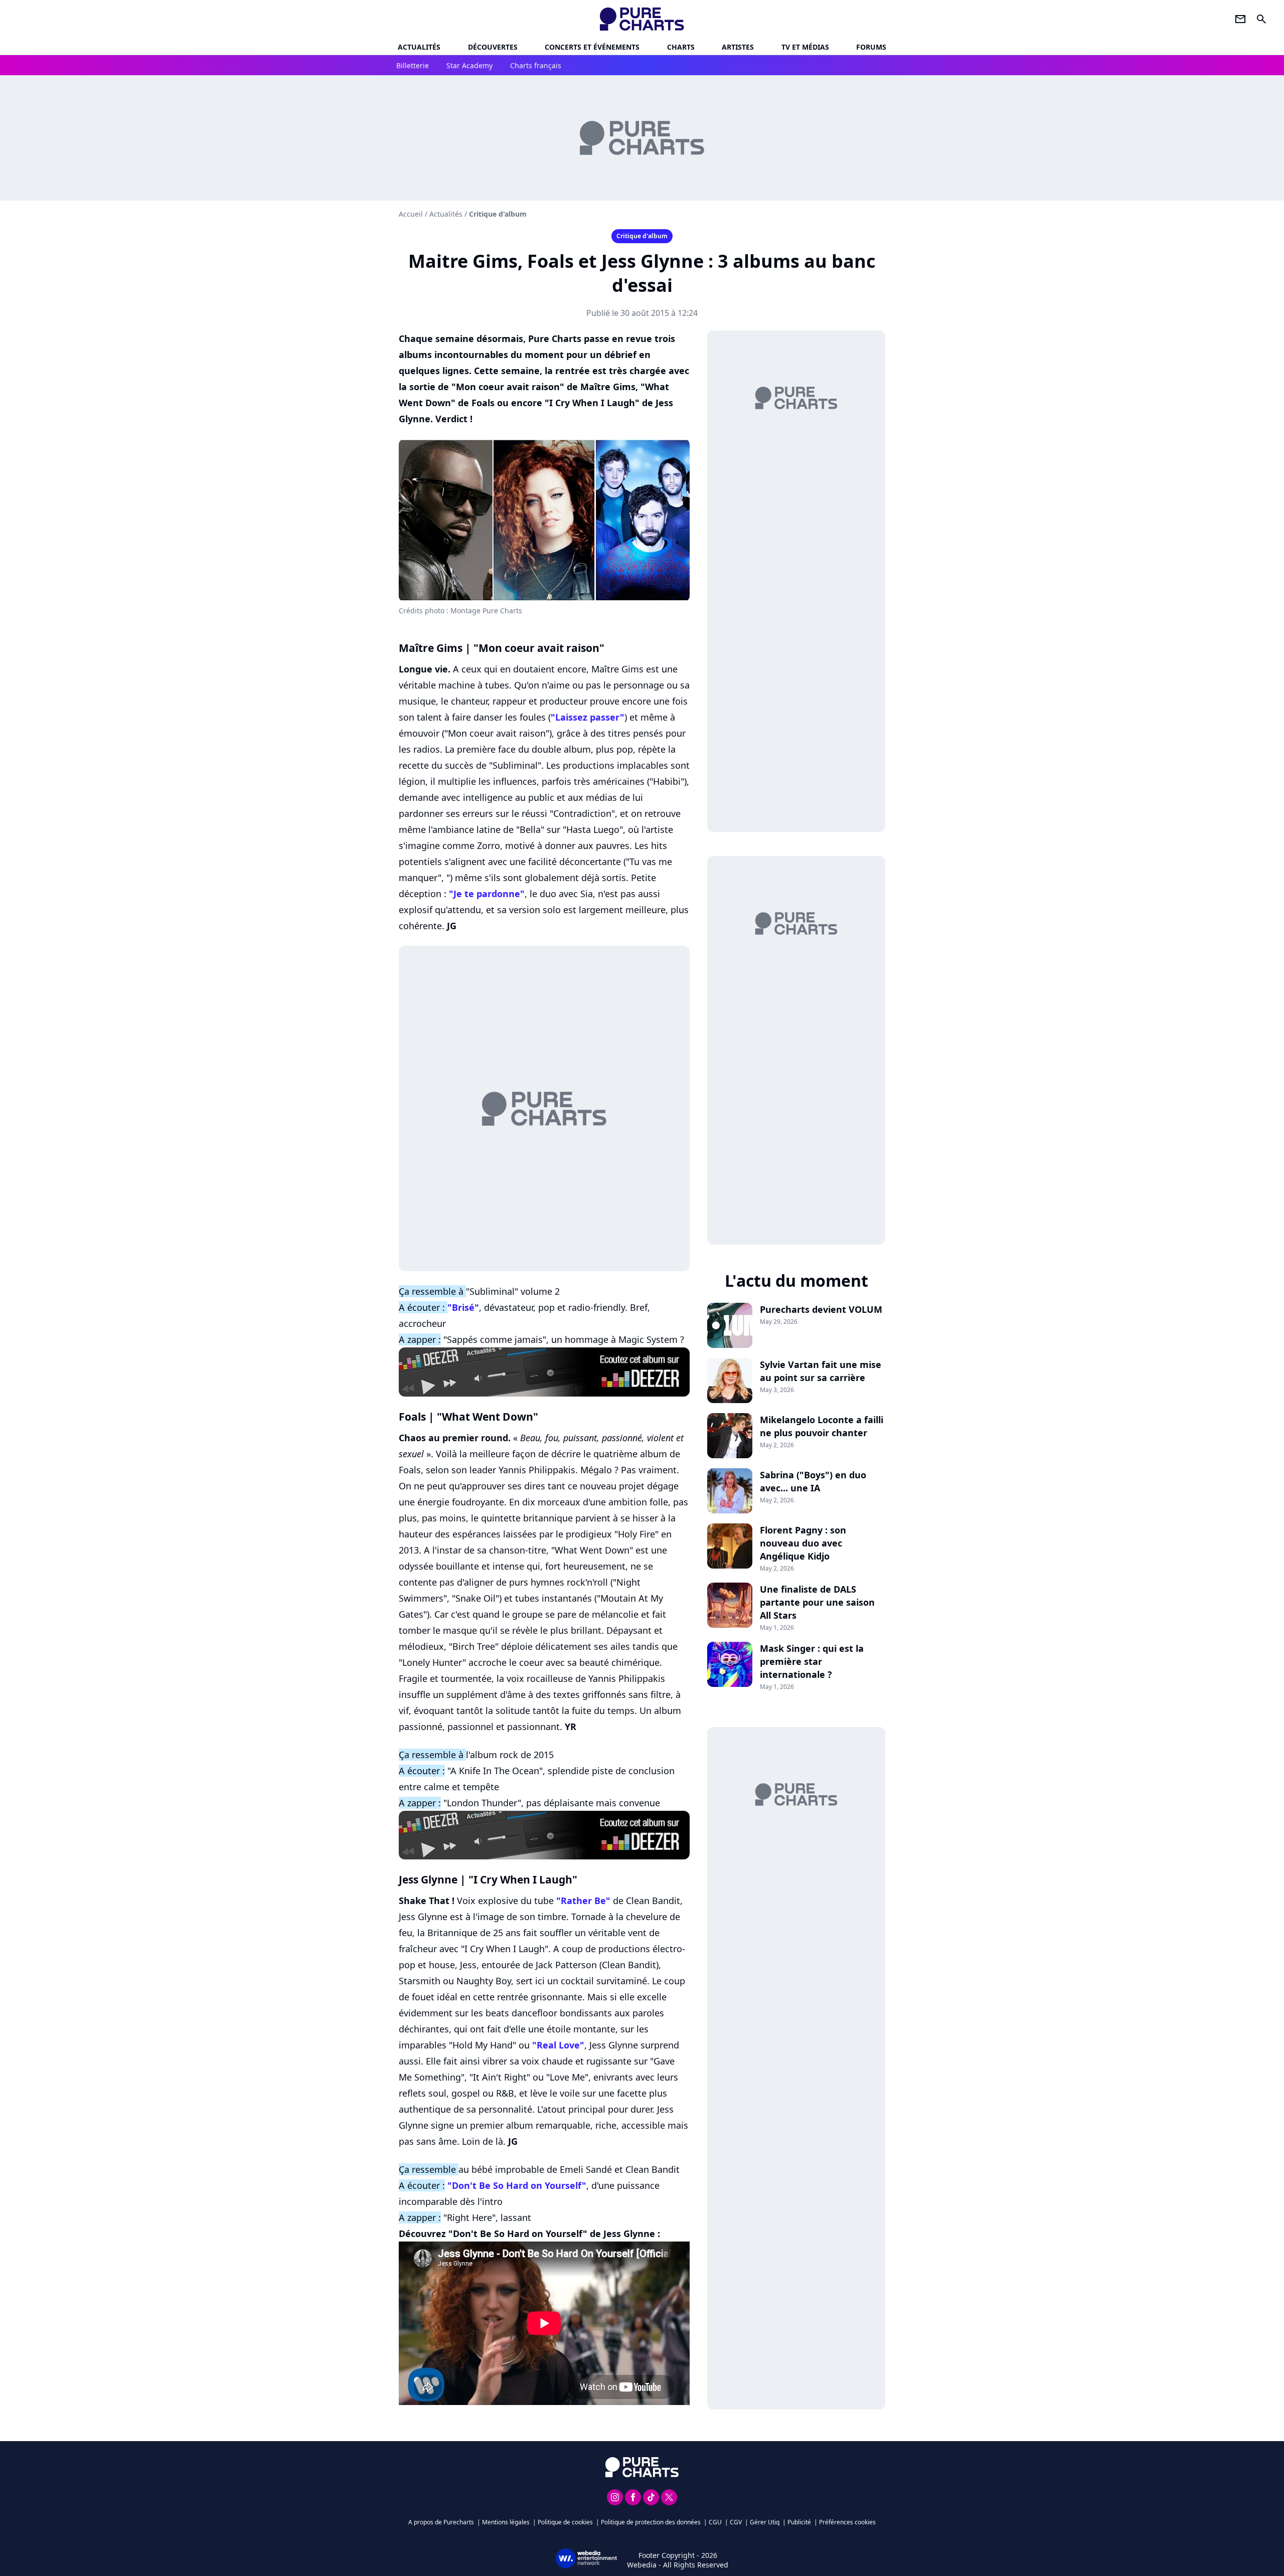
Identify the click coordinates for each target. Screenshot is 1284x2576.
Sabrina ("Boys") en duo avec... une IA (813, 1481)
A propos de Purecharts (441, 2522)
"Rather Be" (583, 1901)
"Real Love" (558, 2045)
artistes (738, 47)
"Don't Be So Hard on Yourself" (517, 2185)
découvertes (493, 47)
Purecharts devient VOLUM (821, 1309)
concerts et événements (592, 47)
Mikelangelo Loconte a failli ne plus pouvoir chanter (822, 1426)
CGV (736, 2522)
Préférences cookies (847, 2522)
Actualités (419, 47)
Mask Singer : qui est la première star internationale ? (812, 1661)
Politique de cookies (565, 2522)
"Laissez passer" (588, 717)
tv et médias (805, 47)
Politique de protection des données (651, 2522)
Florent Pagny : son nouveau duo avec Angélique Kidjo (803, 1543)
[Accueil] (642, 19)
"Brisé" (463, 1307)
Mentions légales (506, 2522)
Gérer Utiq (765, 2522)
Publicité (799, 2522)
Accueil (411, 214)
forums (871, 47)
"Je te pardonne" (487, 894)
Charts (681, 47)
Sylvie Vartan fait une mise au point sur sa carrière (821, 1371)
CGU (715, 2522)
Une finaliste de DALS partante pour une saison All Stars (817, 1602)
